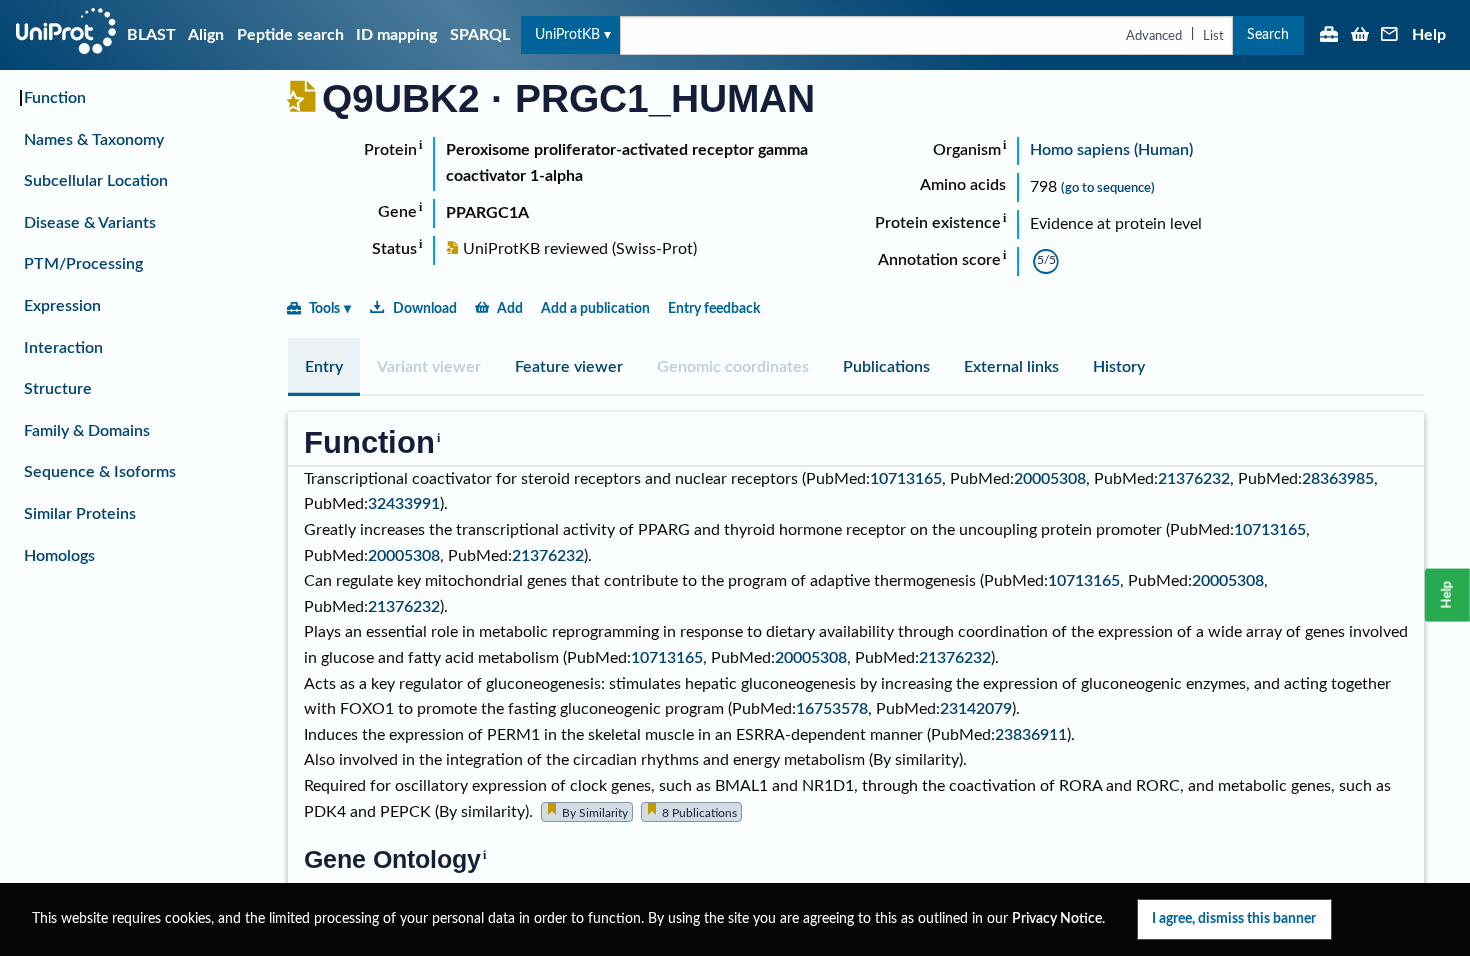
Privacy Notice (1057, 919)
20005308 (1050, 479)
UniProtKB (567, 34)
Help (1429, 35)
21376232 (1194, 479)
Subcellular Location (96, 181)
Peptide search (290, 35)
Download (425, 308)
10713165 (906, 479)
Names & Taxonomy (94, 140)
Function (55, 98)
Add (510, 308)
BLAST (151, 35)
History (1119, 367)
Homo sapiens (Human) (1111, 150)
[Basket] (1360, 36)
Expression (62, 306)
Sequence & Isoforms (100, 472)
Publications (886, 367)
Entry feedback (714, 308)
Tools (324, 308)
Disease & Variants (90, 223)
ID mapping (396, 35)
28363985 (1338, 479)
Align (206, 35)
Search (1268, 34)
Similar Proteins (80, 514)
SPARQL (480, 35)
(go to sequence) (1108, 188)
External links (1011, 367)
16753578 (832, 709)
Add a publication (595, 308)
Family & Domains (87, 431)
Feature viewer (569, 367)
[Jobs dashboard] (1329, 36)
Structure (58, 389)
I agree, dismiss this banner (1234, 918)
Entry (324, 367)
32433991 (404, 504)
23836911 (1031, 735)
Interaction (63, 348)
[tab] (324, 367)
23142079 (976, 709)
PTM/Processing (83, 264)
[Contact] (1390, 36)
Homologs (59, 556)
